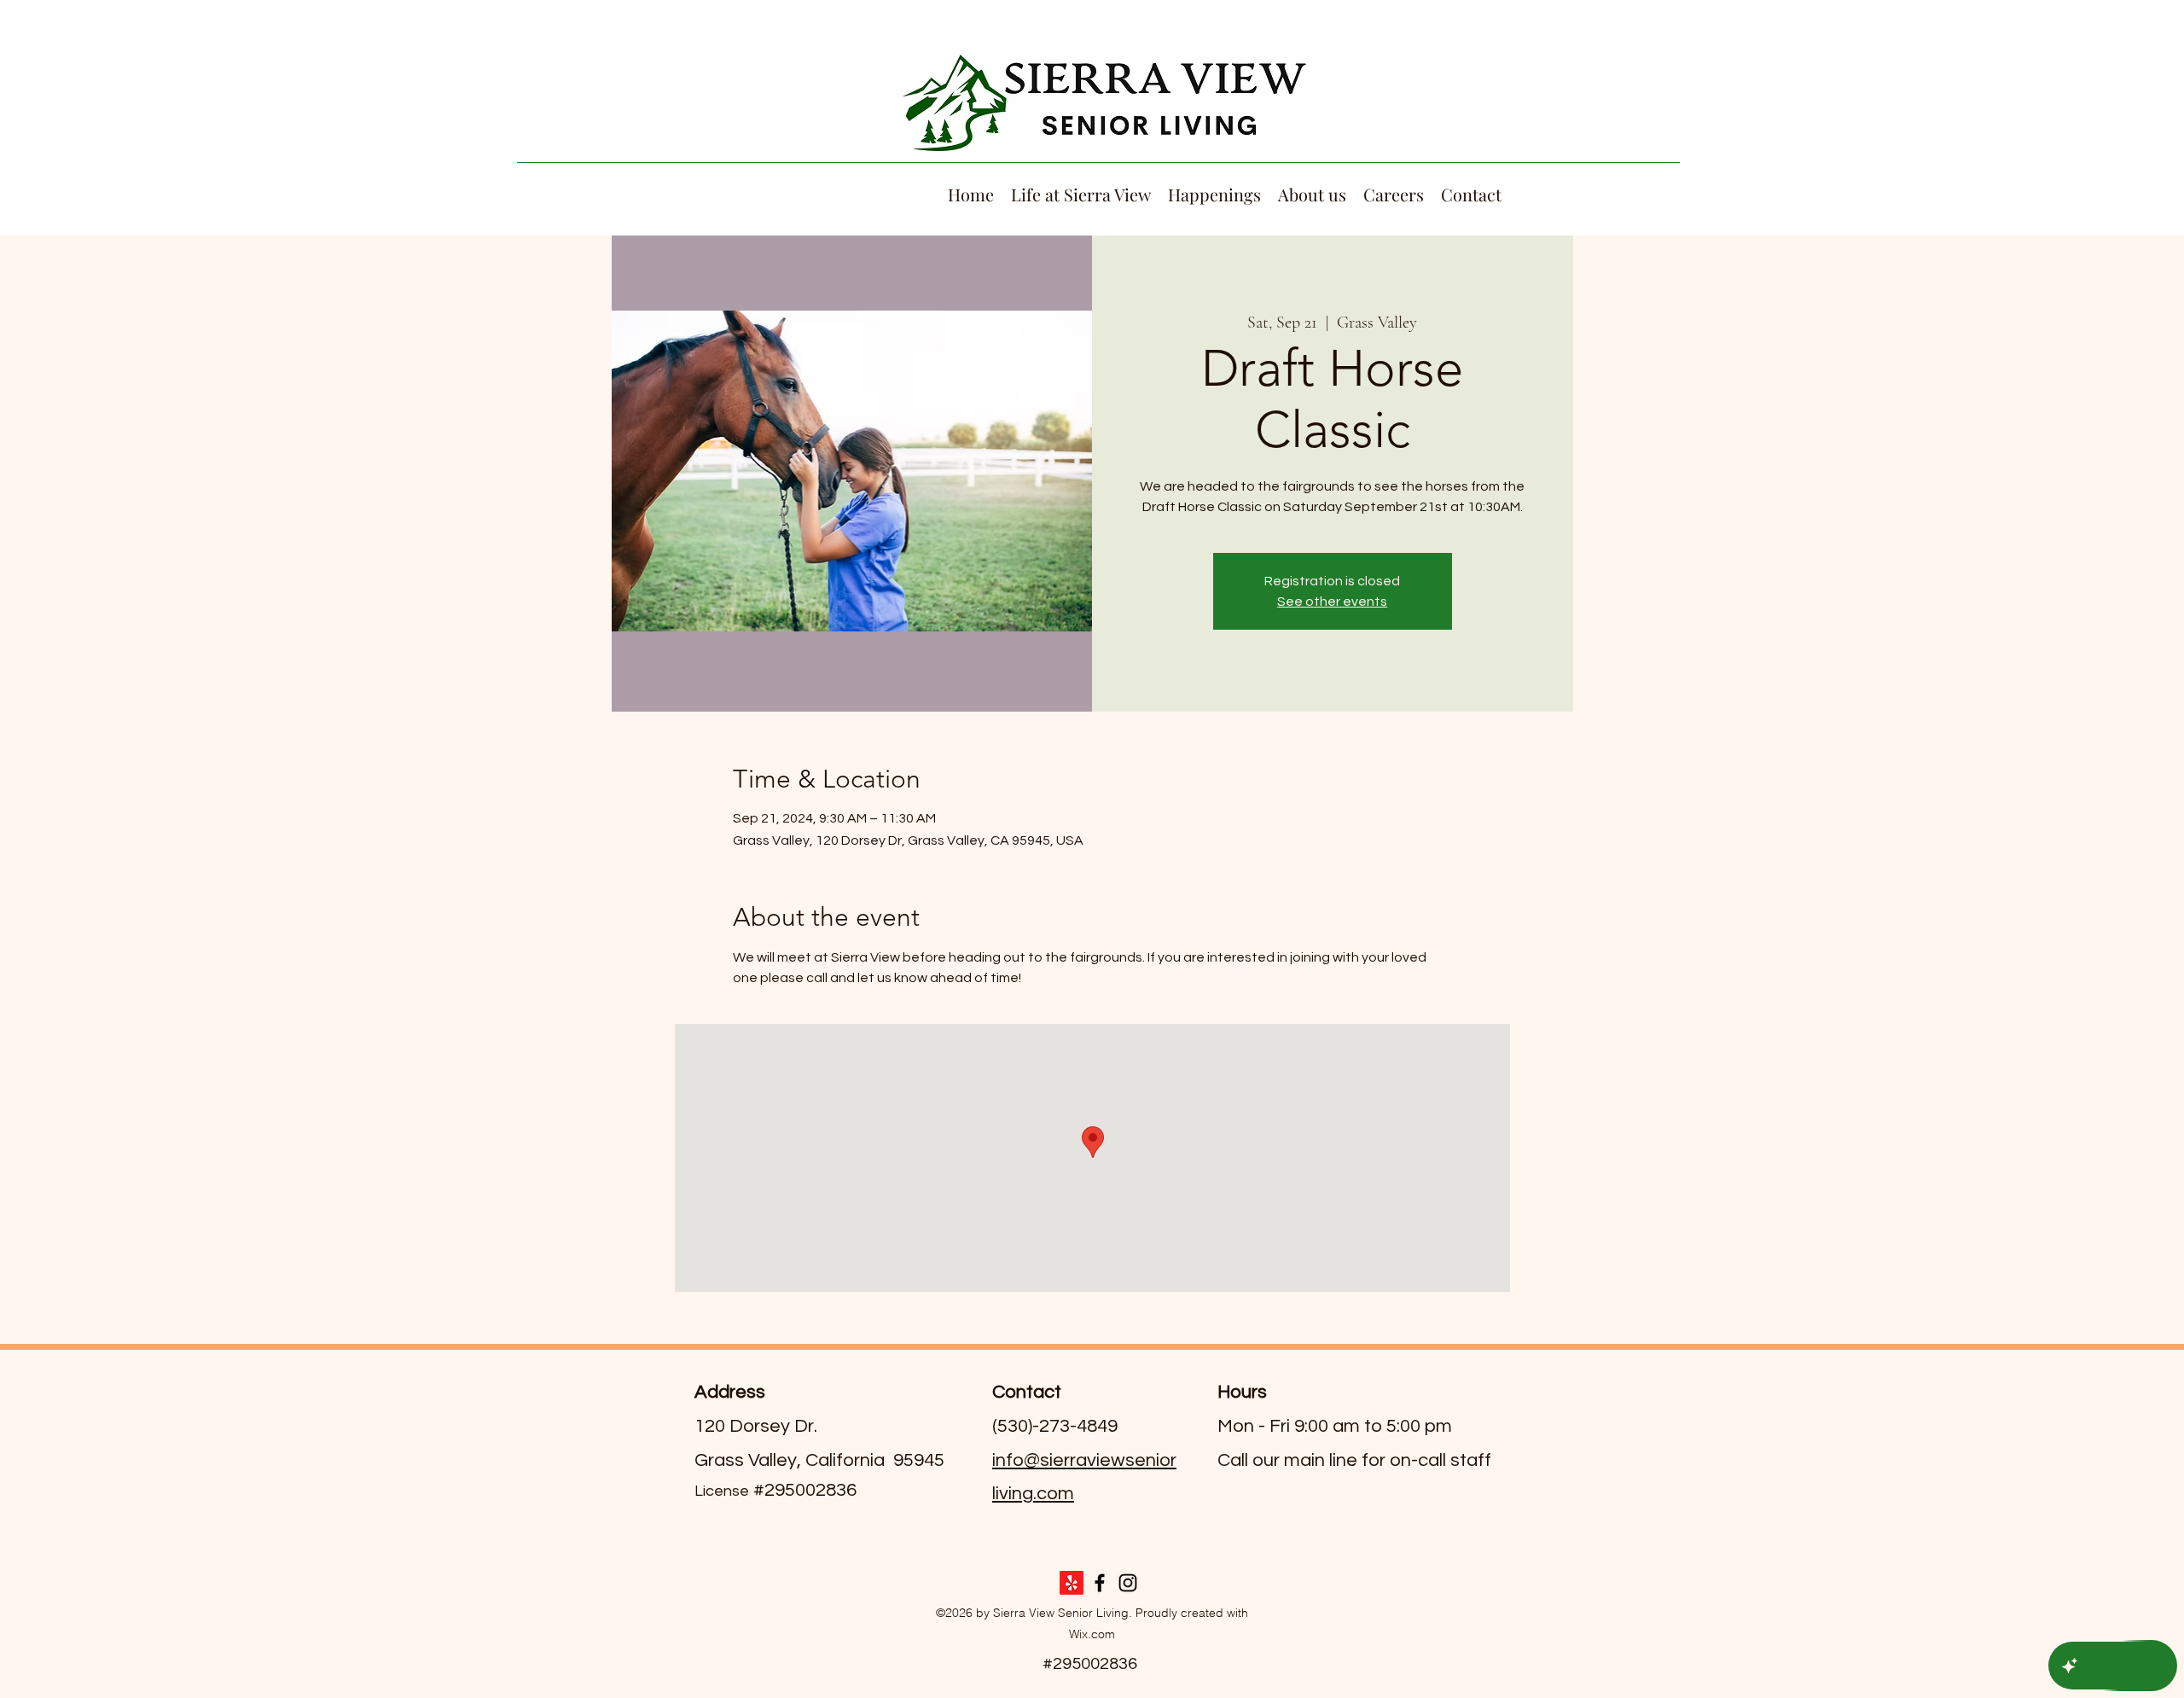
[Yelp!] (1072, 1583)
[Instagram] (1128, 1583)
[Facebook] (1100, 1583)
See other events (1332, 602)
